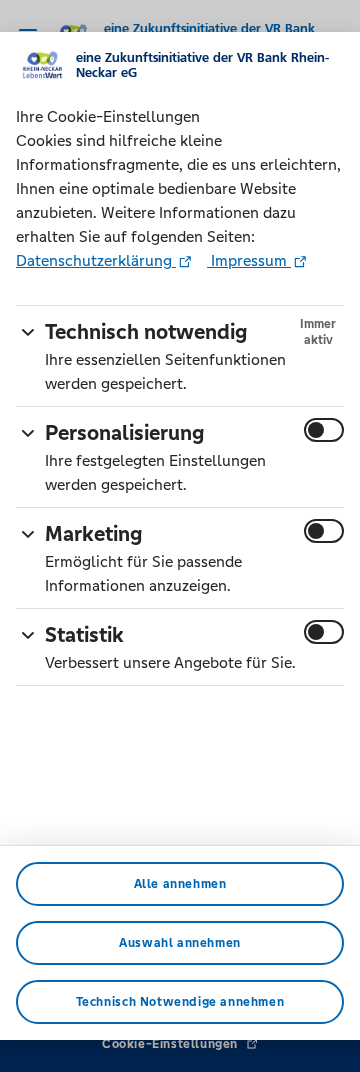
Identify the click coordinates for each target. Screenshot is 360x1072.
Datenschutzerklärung (96, 260)
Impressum (249, 260)
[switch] (324, 430)
